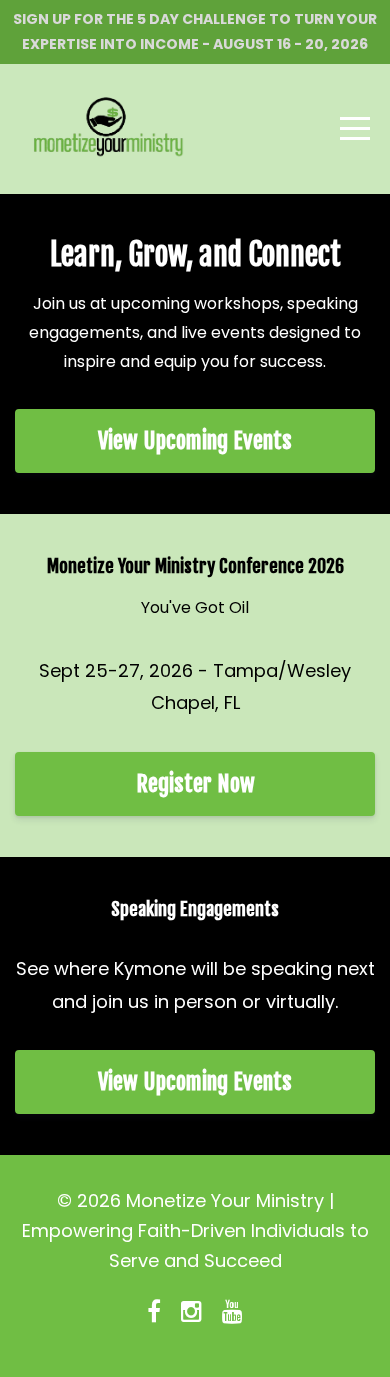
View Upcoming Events (195, 440)
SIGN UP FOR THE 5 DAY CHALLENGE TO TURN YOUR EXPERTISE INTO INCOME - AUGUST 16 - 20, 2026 (195, 31)
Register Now (195, 783)
